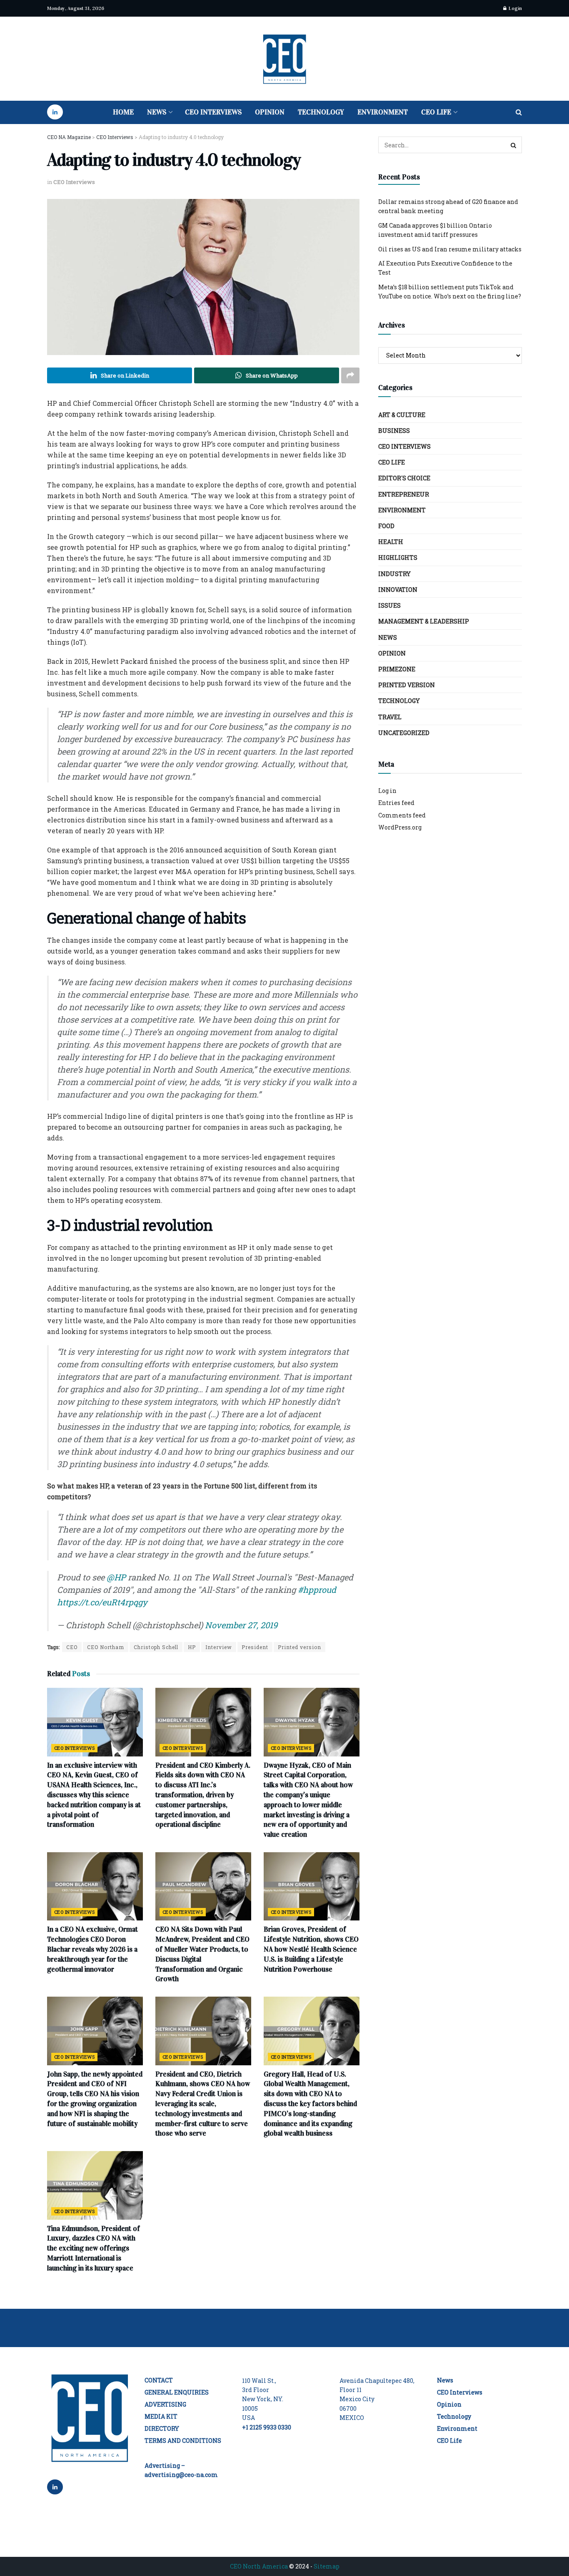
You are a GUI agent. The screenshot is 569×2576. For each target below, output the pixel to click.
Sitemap (327, 2566)
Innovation (398, 590)
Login (515, 8)
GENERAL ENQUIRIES (177, 2392)
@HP (116, 1577)
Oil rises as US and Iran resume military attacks (450, 249)
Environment (383, 112)
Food (386, 526)
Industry (394, 574)
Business (394, 431)
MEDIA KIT (161, 2416)
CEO (72, 1647)
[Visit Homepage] (284, 59)
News (157, 112)
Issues (389, 605)
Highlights (398, 558)
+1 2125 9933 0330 (267, 2427)
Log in (387, 791)
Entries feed (396, 803)
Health (391, 542)
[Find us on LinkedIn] (55, 112)
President (255, 1647)
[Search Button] (519, 112)
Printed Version (407, 685)
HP (192, 1647)
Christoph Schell (156, 1647)
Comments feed (402, 815)
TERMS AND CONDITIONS (183, 2441)
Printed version (299, 1647)
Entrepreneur (404, 494)
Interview (219, 1647)
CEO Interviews (213, 112)
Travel (390, 717)
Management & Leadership (424, 621)
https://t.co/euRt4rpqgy (102, 1602)
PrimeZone (397, 669)
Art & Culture (402, 415)
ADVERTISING (165, 2404)
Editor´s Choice (404, 478)
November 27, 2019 (241, 1625)
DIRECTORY (162, 2428)
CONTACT (159, 2380)
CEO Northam (106, 1647)
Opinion (270, 112)
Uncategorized (404, 733)
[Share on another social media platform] (350, 375)
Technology (321, 112)
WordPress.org (400, 827)
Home (123, 112)
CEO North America (259, 2566)
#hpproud (317, 1590)
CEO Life (436, 112)
